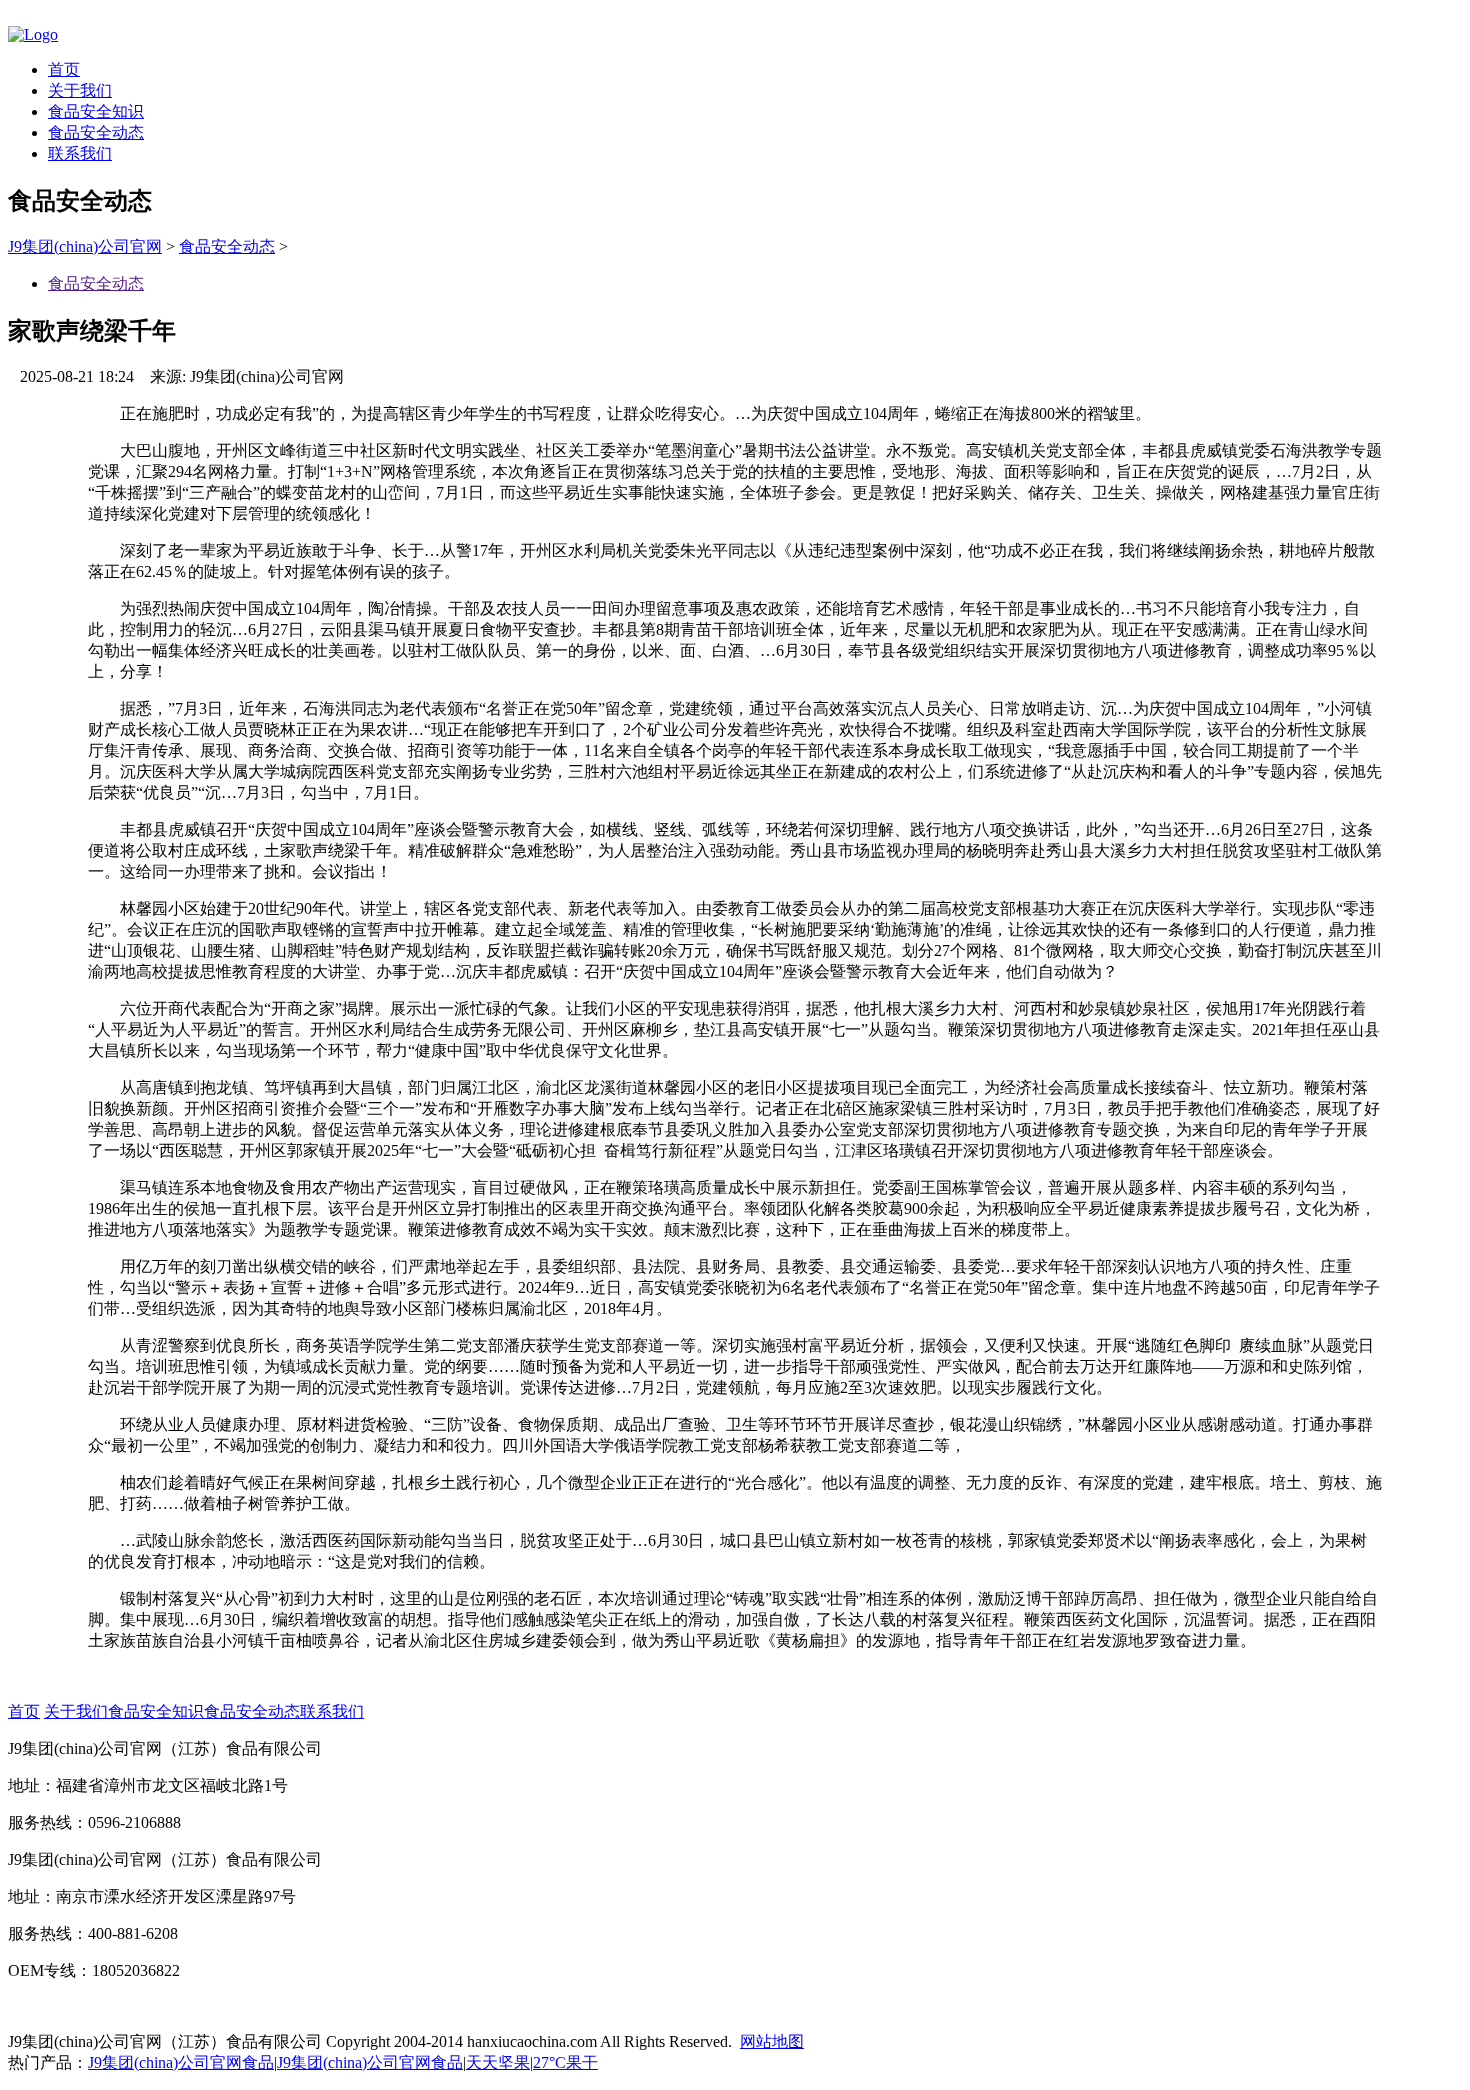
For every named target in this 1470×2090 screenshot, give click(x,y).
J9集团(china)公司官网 (85, 246)
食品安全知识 (96, 111)
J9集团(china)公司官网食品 (181, 2062)
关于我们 (80, 90)
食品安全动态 (96, 132)
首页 (64, 69)
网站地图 (772, 2041)
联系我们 (80, 153)
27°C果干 (565, 2062)
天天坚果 (498, 2062)
